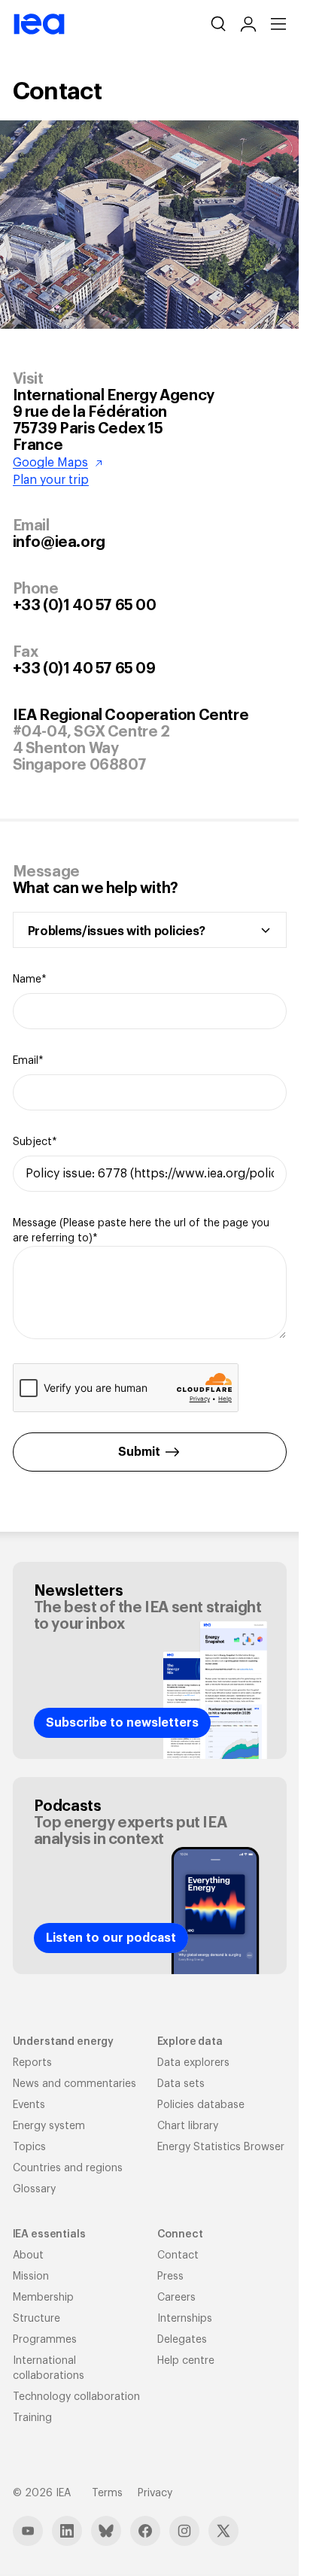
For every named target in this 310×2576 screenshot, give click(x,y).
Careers (176, 2298)
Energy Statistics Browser (221, 2147)
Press (170, 2277)
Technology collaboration (76, 2397)
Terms (107, 2493)
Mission (31, 2277)
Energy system (49, 2126)
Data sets (181, 2084)
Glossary (34, 2189)
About (28, 2256)
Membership (43, 2298)
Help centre (186, 2361)
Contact (178, 2256)
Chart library (188, 2126)
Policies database (201, 2105)
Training (32, 2418)
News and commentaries (74, 2084)
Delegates (182, 2340)
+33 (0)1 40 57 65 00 (85, 606)
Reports (32, 2063)
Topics (29, 2147)
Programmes (45, 2340)
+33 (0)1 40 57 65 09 (84, 669)
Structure (36, 2319)
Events (29, 2105)
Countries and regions (68, 2168)
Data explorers (193, 2063)
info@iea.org (59, 542)
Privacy (155, 2493)
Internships (185, 2319)
